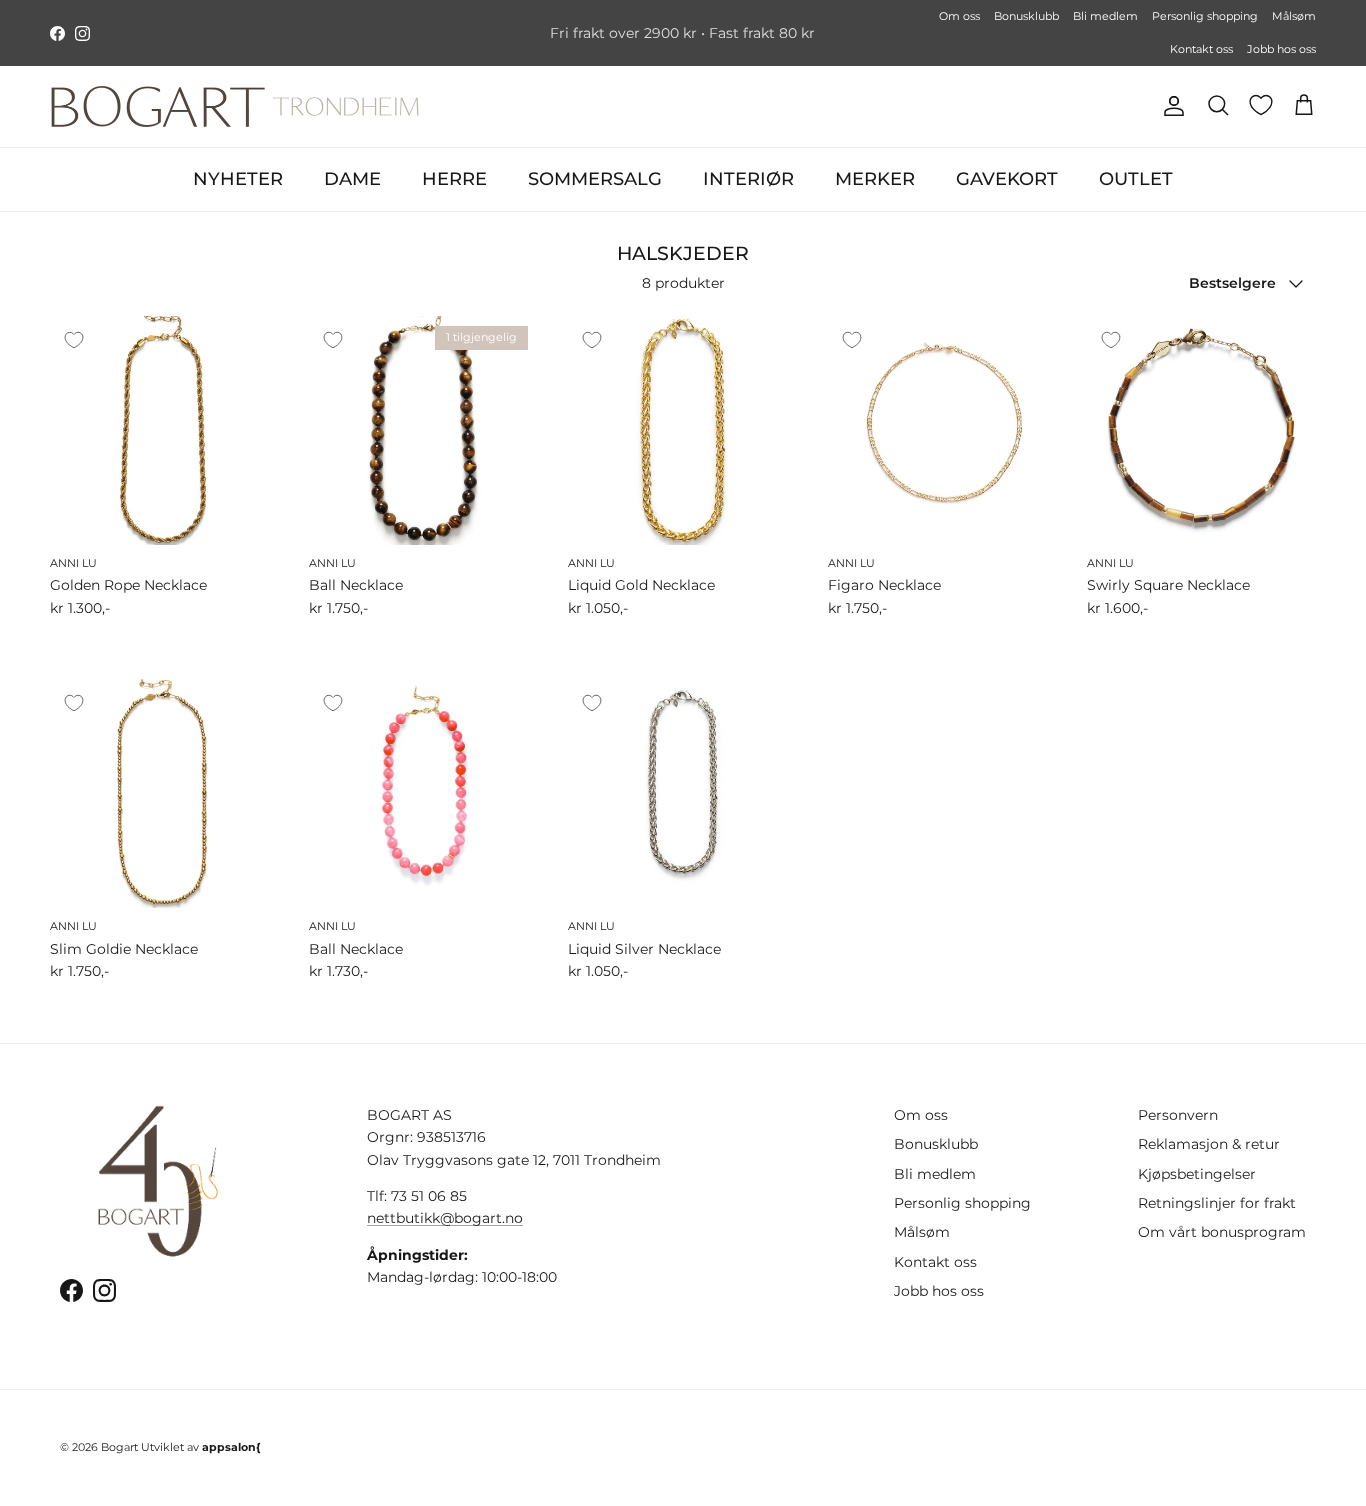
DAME (352, 179)
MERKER (875, 179)
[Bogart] (235, 106)
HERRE (454, 179)
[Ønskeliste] (1261, 105)
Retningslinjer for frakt (1217, 1203)
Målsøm (1294, 16)
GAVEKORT (1007, 179)
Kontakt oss (1201, 49)
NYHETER (238, 179)
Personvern (1178, 1115)
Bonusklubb (1026, 16)
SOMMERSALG (595, 179)
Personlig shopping (1205, 16)
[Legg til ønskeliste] (74, 340)
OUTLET (1136, 179)
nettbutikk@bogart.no (445, 1218)
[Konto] (1170, 106)
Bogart (119, 1447)
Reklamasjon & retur (1209, 1144)
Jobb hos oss (1281, 49)
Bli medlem (1105, 16)
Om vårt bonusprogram (1222, 1232)
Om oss (959, 16)
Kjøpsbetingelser (1197, 1174)
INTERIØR (748, 179)
